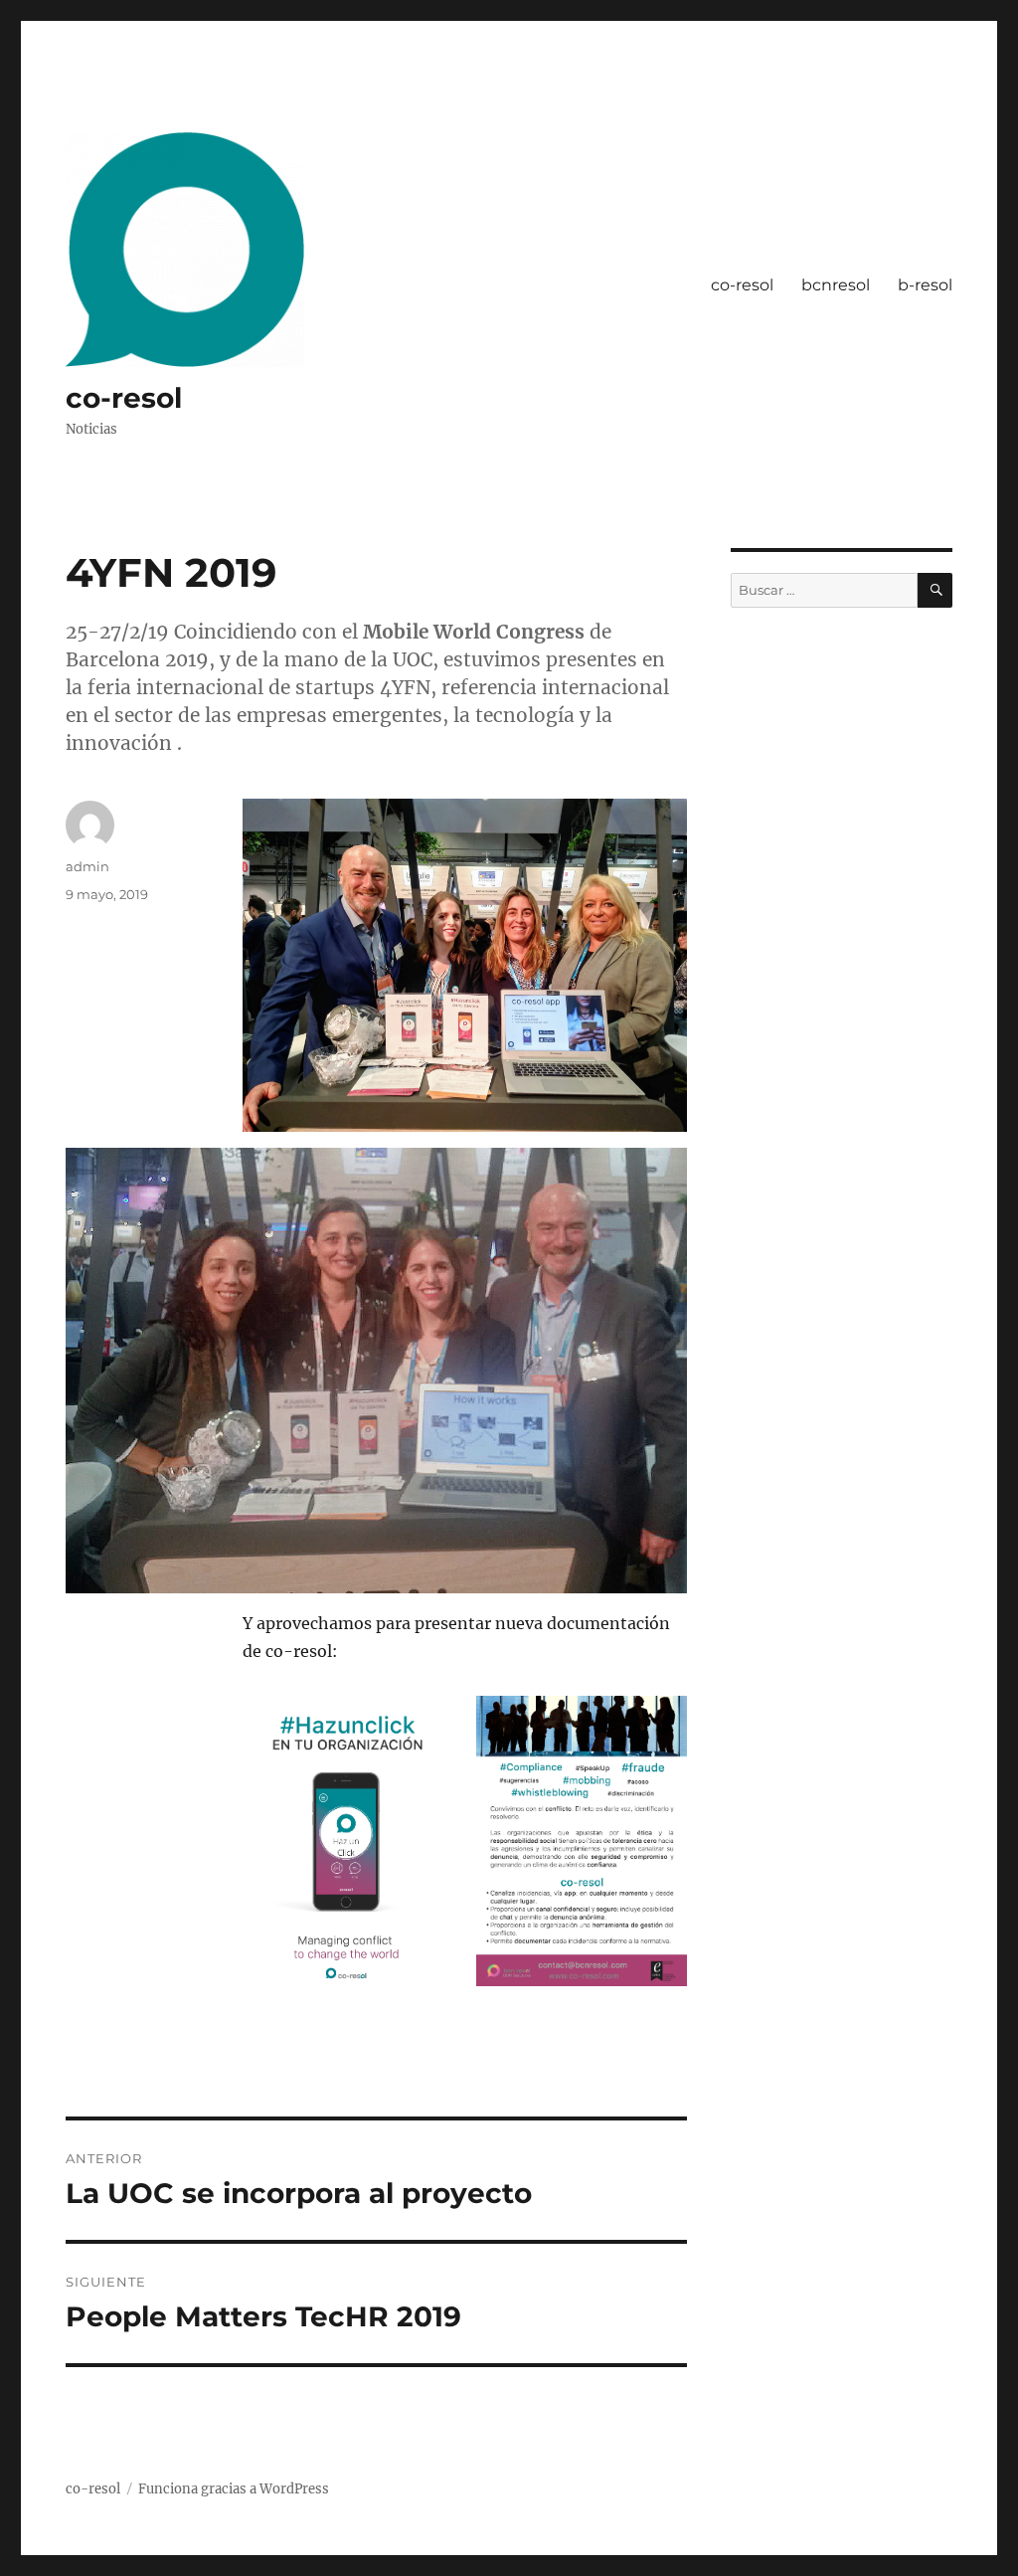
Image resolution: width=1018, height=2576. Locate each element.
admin (87, 866)
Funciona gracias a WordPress (234, 2489)
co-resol (124, 398)
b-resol (925, 285)
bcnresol (836, 285)
